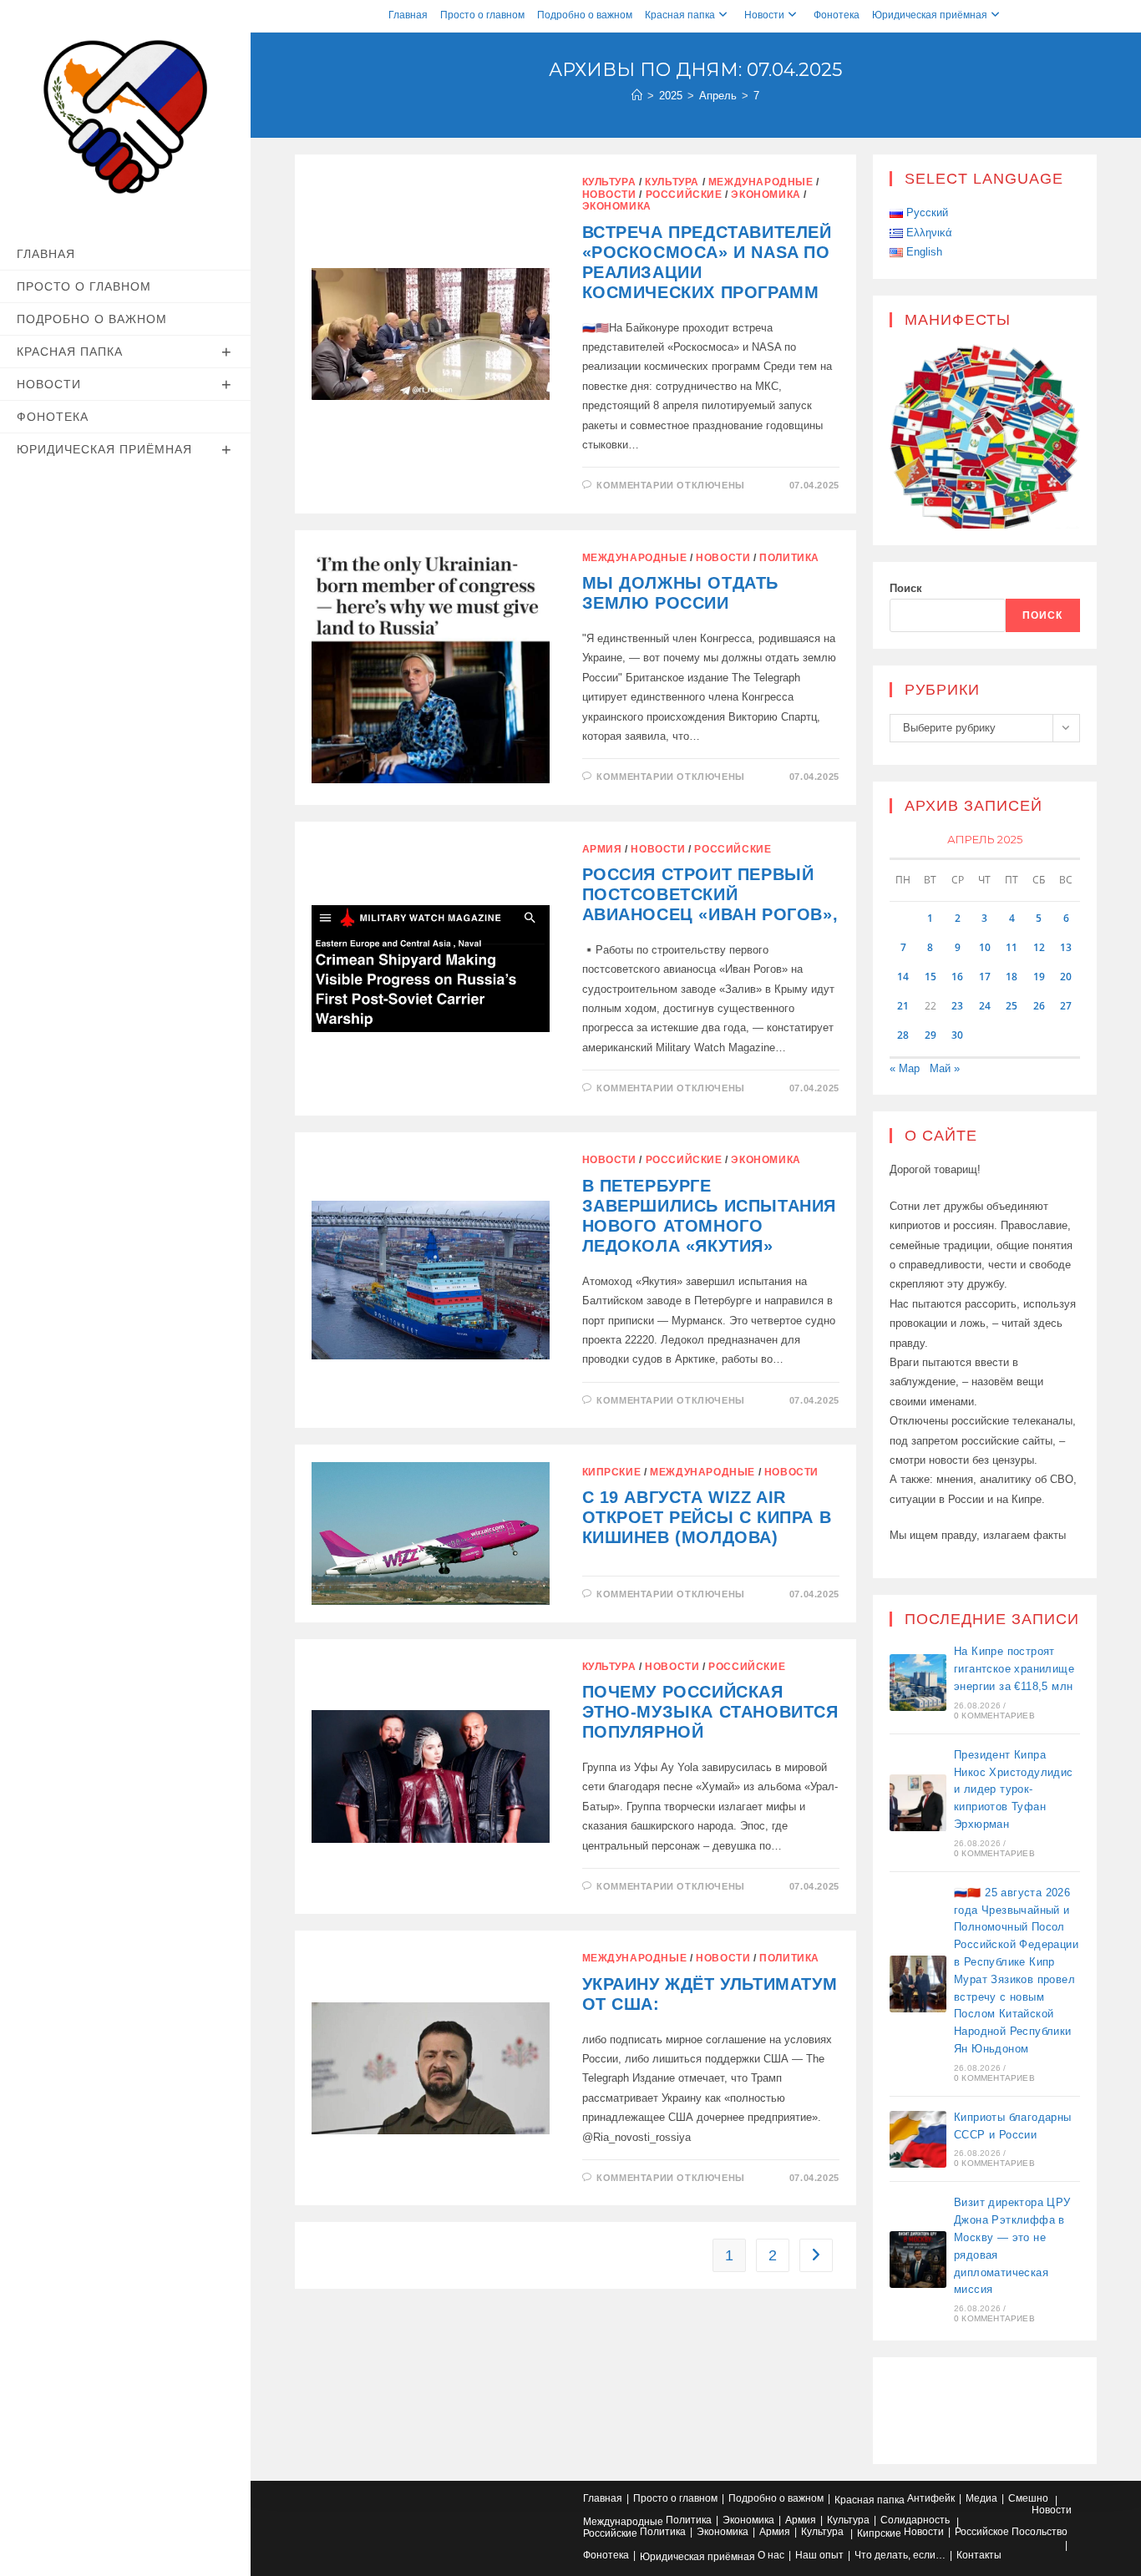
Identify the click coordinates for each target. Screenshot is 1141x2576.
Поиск (906, 588)
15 (931, 977)
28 (903, 1035)
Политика (789, 558)
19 (1039, 977)
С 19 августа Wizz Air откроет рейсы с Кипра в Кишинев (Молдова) (707, 1517)
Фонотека (837, 15)
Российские (684, 195)
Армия (602, 849)
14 (903, 977)
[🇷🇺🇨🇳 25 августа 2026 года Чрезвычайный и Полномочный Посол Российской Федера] (918, 1984)
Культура (609, 182)
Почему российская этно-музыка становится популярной (710, 1712)
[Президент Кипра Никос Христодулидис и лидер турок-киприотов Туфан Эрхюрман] (918, 1803)
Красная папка (680, 15)
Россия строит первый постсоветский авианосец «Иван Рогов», (710, 894)
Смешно (1028, 2498)
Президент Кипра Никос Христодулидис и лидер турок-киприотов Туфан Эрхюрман (1014, 1789)
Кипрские (612, 1472)
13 (1066, 947)
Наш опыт (819, 2555)
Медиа (981, 2498)
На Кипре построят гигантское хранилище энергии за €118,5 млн (1014, 1669)
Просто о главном (482, 15)
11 (1012, 947)
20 (1066, 977)
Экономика (766, 195)
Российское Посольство (1011, 2532)
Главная (408, 15)
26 (1039, 1006)
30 (957, 1035)
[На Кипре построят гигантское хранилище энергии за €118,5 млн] (918, 1683)
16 (957, 977)
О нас (771, 2555)
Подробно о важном (585, 15)
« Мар (905, 1068)
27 (1066, 1006)
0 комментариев (994, 1716)
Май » (945, 1068)
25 (1012, 1006)
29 (931, 1035)
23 (957, 1006)
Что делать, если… (900, 2555)
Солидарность (915, 2520)
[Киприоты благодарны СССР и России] (918, 2139)
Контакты (979, 2555)
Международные (761, 182)
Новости (764, 15)
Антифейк (931, 2498)
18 (1012, 977)
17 (985, 977)
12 (1039, 947)
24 (985, 1006)
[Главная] (637, 96)
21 (903, 1006)
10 (985, 947)
